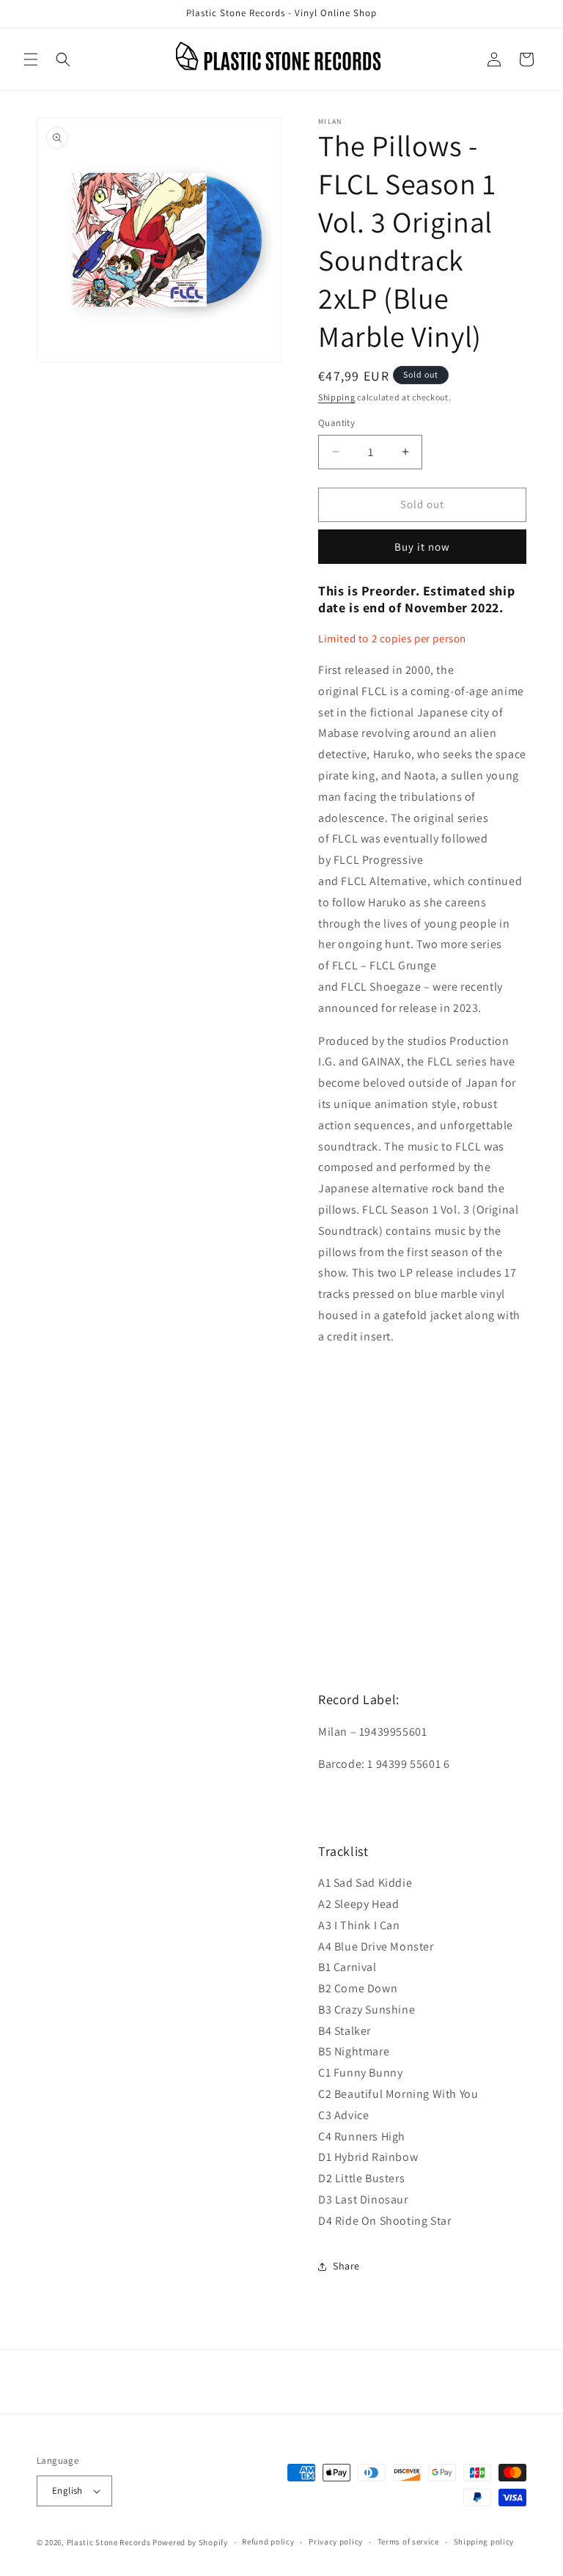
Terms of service (408, 2542)
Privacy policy (336, 2542)
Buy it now (422, 547)
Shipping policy (484, 2542)
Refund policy (268, 2542)
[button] (31, 59)
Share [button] (346, 2266)
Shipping (337, 397)
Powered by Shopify (190, 2542)
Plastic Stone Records (109, 2542)
